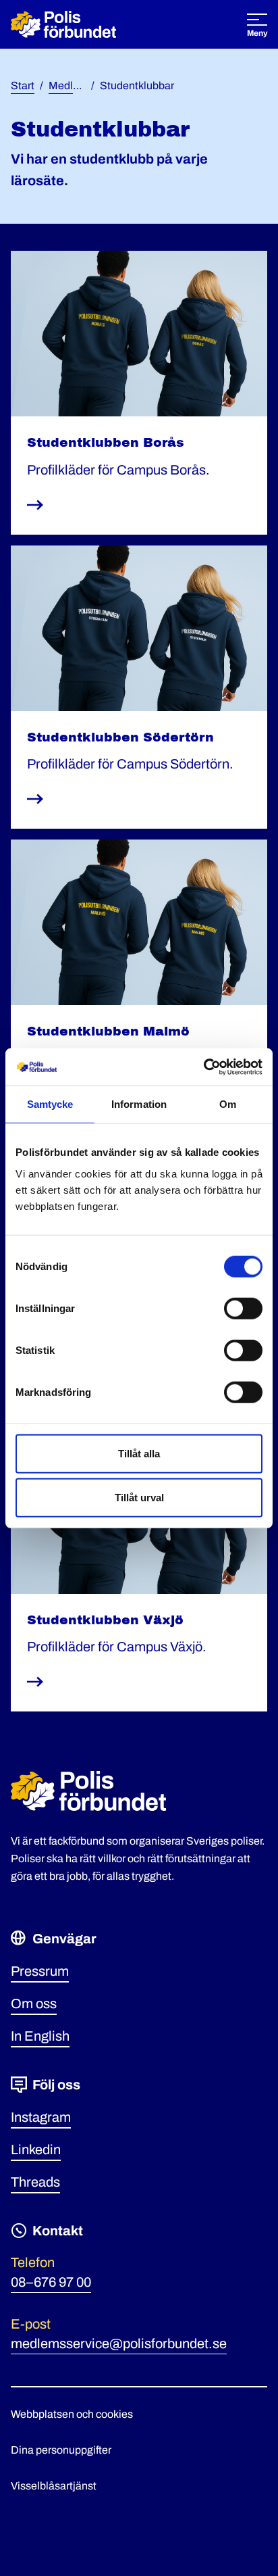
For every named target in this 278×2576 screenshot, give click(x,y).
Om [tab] (228, 1104)
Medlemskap (80, 86)
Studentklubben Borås (106, 442)
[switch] (243, 1308)
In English (40, 2036)
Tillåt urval (139, 1498)
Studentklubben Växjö (105, 1620)
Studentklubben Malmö (108, 1031)
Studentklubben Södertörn (120, 737)
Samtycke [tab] (50, 1104)
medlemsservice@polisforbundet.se (119, 2343)
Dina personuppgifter (61, 2450)
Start (23, 86)
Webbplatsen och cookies (72, 2414)
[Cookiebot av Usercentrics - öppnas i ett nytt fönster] (203, 1067)
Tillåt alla (139, 1453)
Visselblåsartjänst (54, 2486)
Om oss (34, 2003)
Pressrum (40, 1971)
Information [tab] (139, 1104)
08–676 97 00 (51, 2282)
